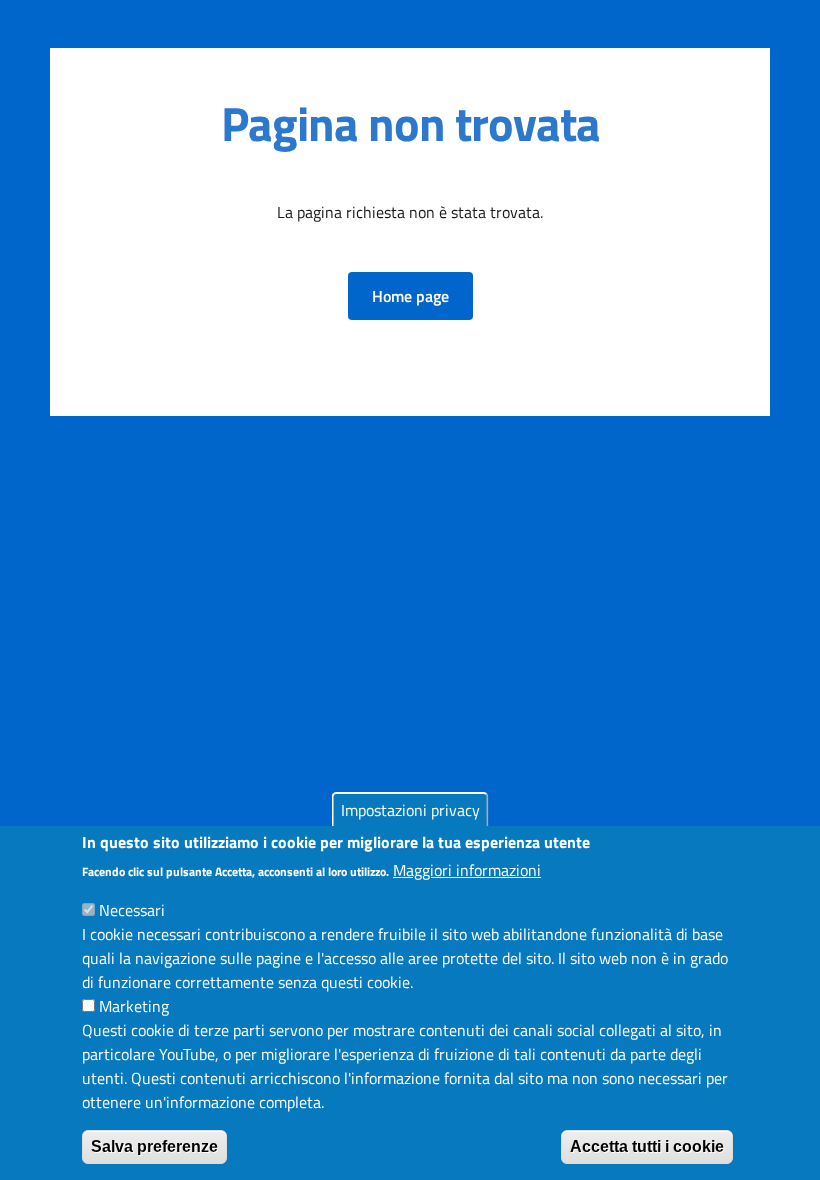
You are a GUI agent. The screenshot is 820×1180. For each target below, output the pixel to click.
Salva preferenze (154, 1146)
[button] (410, 296)
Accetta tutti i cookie (647, 1146)
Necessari (132, 910)
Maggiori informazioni (467, 870)
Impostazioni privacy (410, 810)
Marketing (134, 1006)
